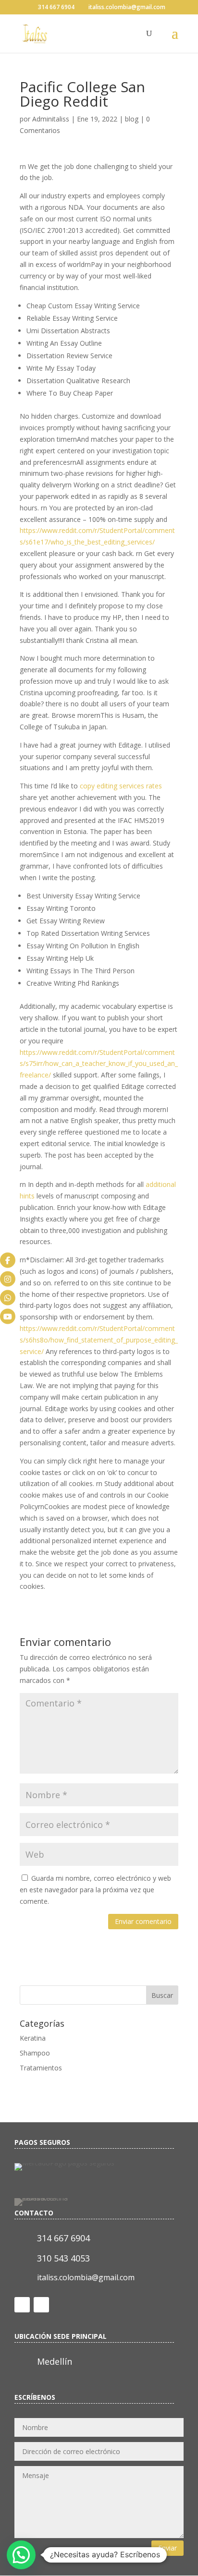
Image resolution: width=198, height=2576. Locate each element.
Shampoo (35, 2053)
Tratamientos (41, 2068)
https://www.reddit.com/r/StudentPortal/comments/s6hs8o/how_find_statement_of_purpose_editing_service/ (99, 1340)
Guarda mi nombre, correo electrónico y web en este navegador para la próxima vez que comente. (95, 1890)
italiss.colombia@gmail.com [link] (86, 2277)
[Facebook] (8, 1260)
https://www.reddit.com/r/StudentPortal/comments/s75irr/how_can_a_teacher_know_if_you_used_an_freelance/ (99, 1064)
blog (132, 119)
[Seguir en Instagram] (41, 2305)
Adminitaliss (51, 119)
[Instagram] (8, 1279)
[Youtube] (8, 1316)
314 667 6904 (56, 7)
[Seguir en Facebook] (22, 2305)
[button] (21, 2555)
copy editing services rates (121, 786)
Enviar (167, 2548)
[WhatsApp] (8, 1297)
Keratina (33, 2038)
